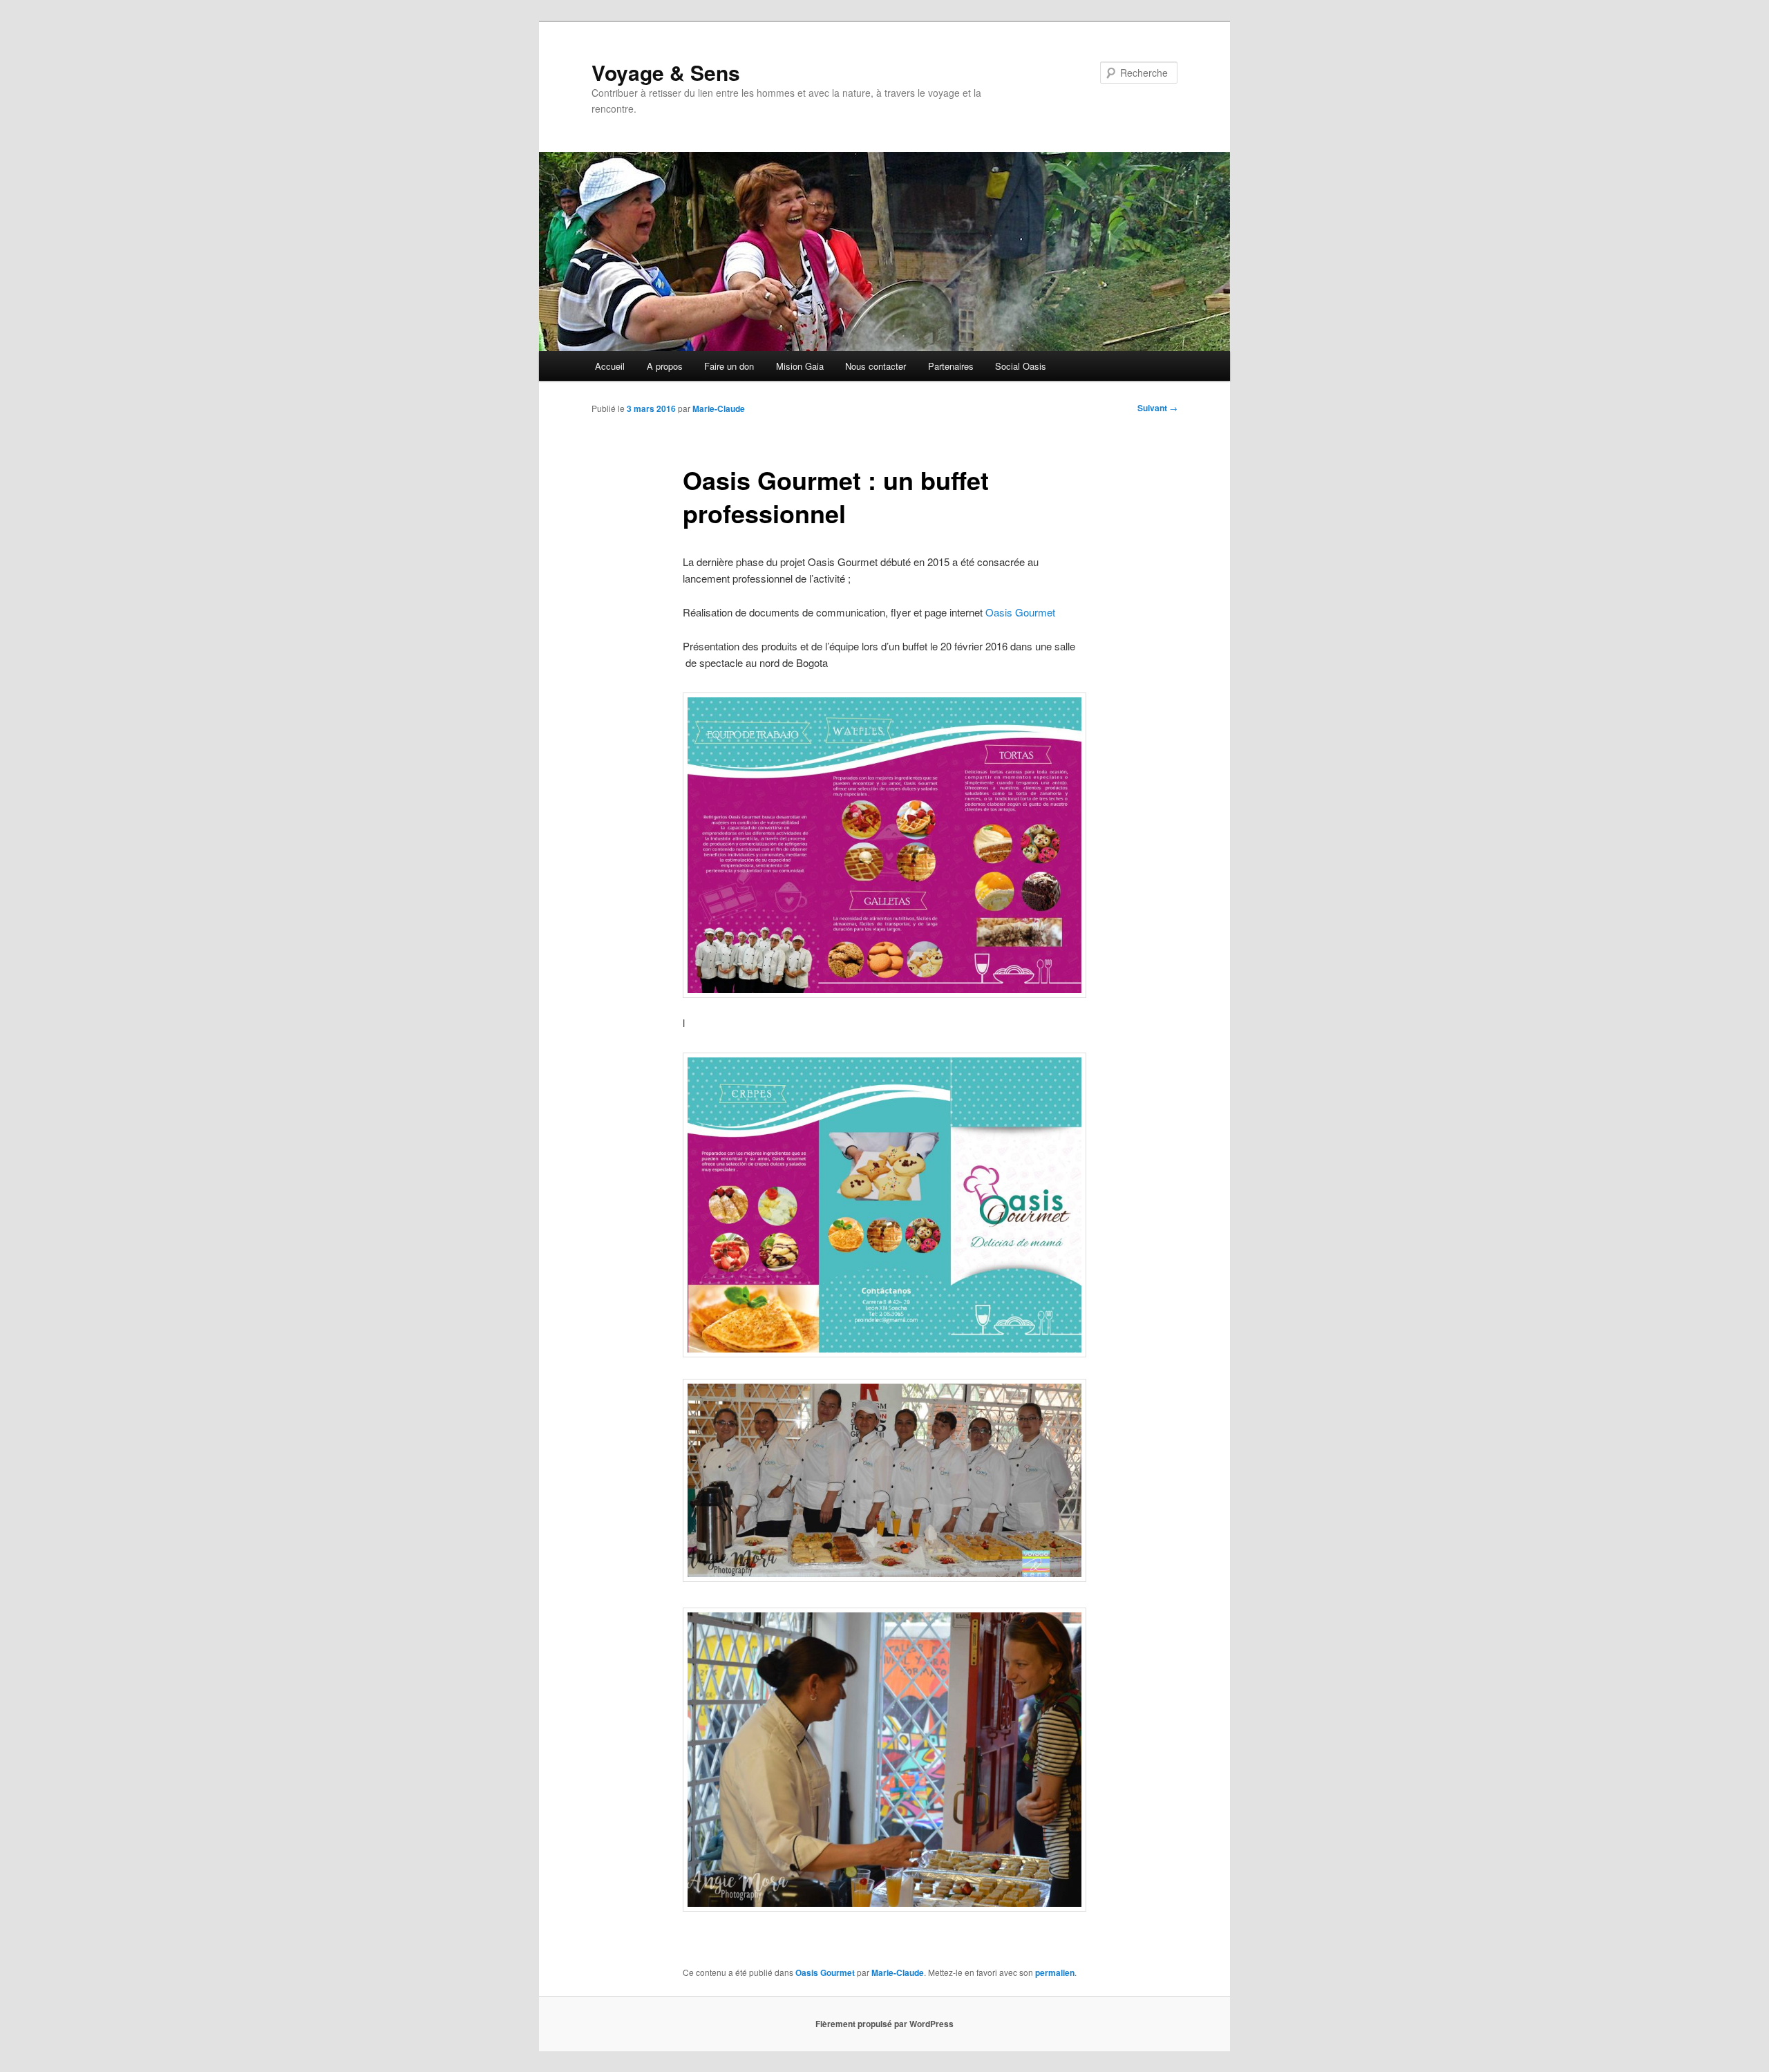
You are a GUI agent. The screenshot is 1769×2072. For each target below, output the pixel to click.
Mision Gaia (800, 366)
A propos (665, 366)
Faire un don (729, 366)
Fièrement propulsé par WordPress (884, 2024)
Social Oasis (1021, 366)
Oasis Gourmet (1020, 612)
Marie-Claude (719, 408)
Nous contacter (876, 366)
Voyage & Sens (666, 72)
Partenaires (951, 366)
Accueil (610, 366)
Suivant (1157, 408)
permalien (1055, 1972)
